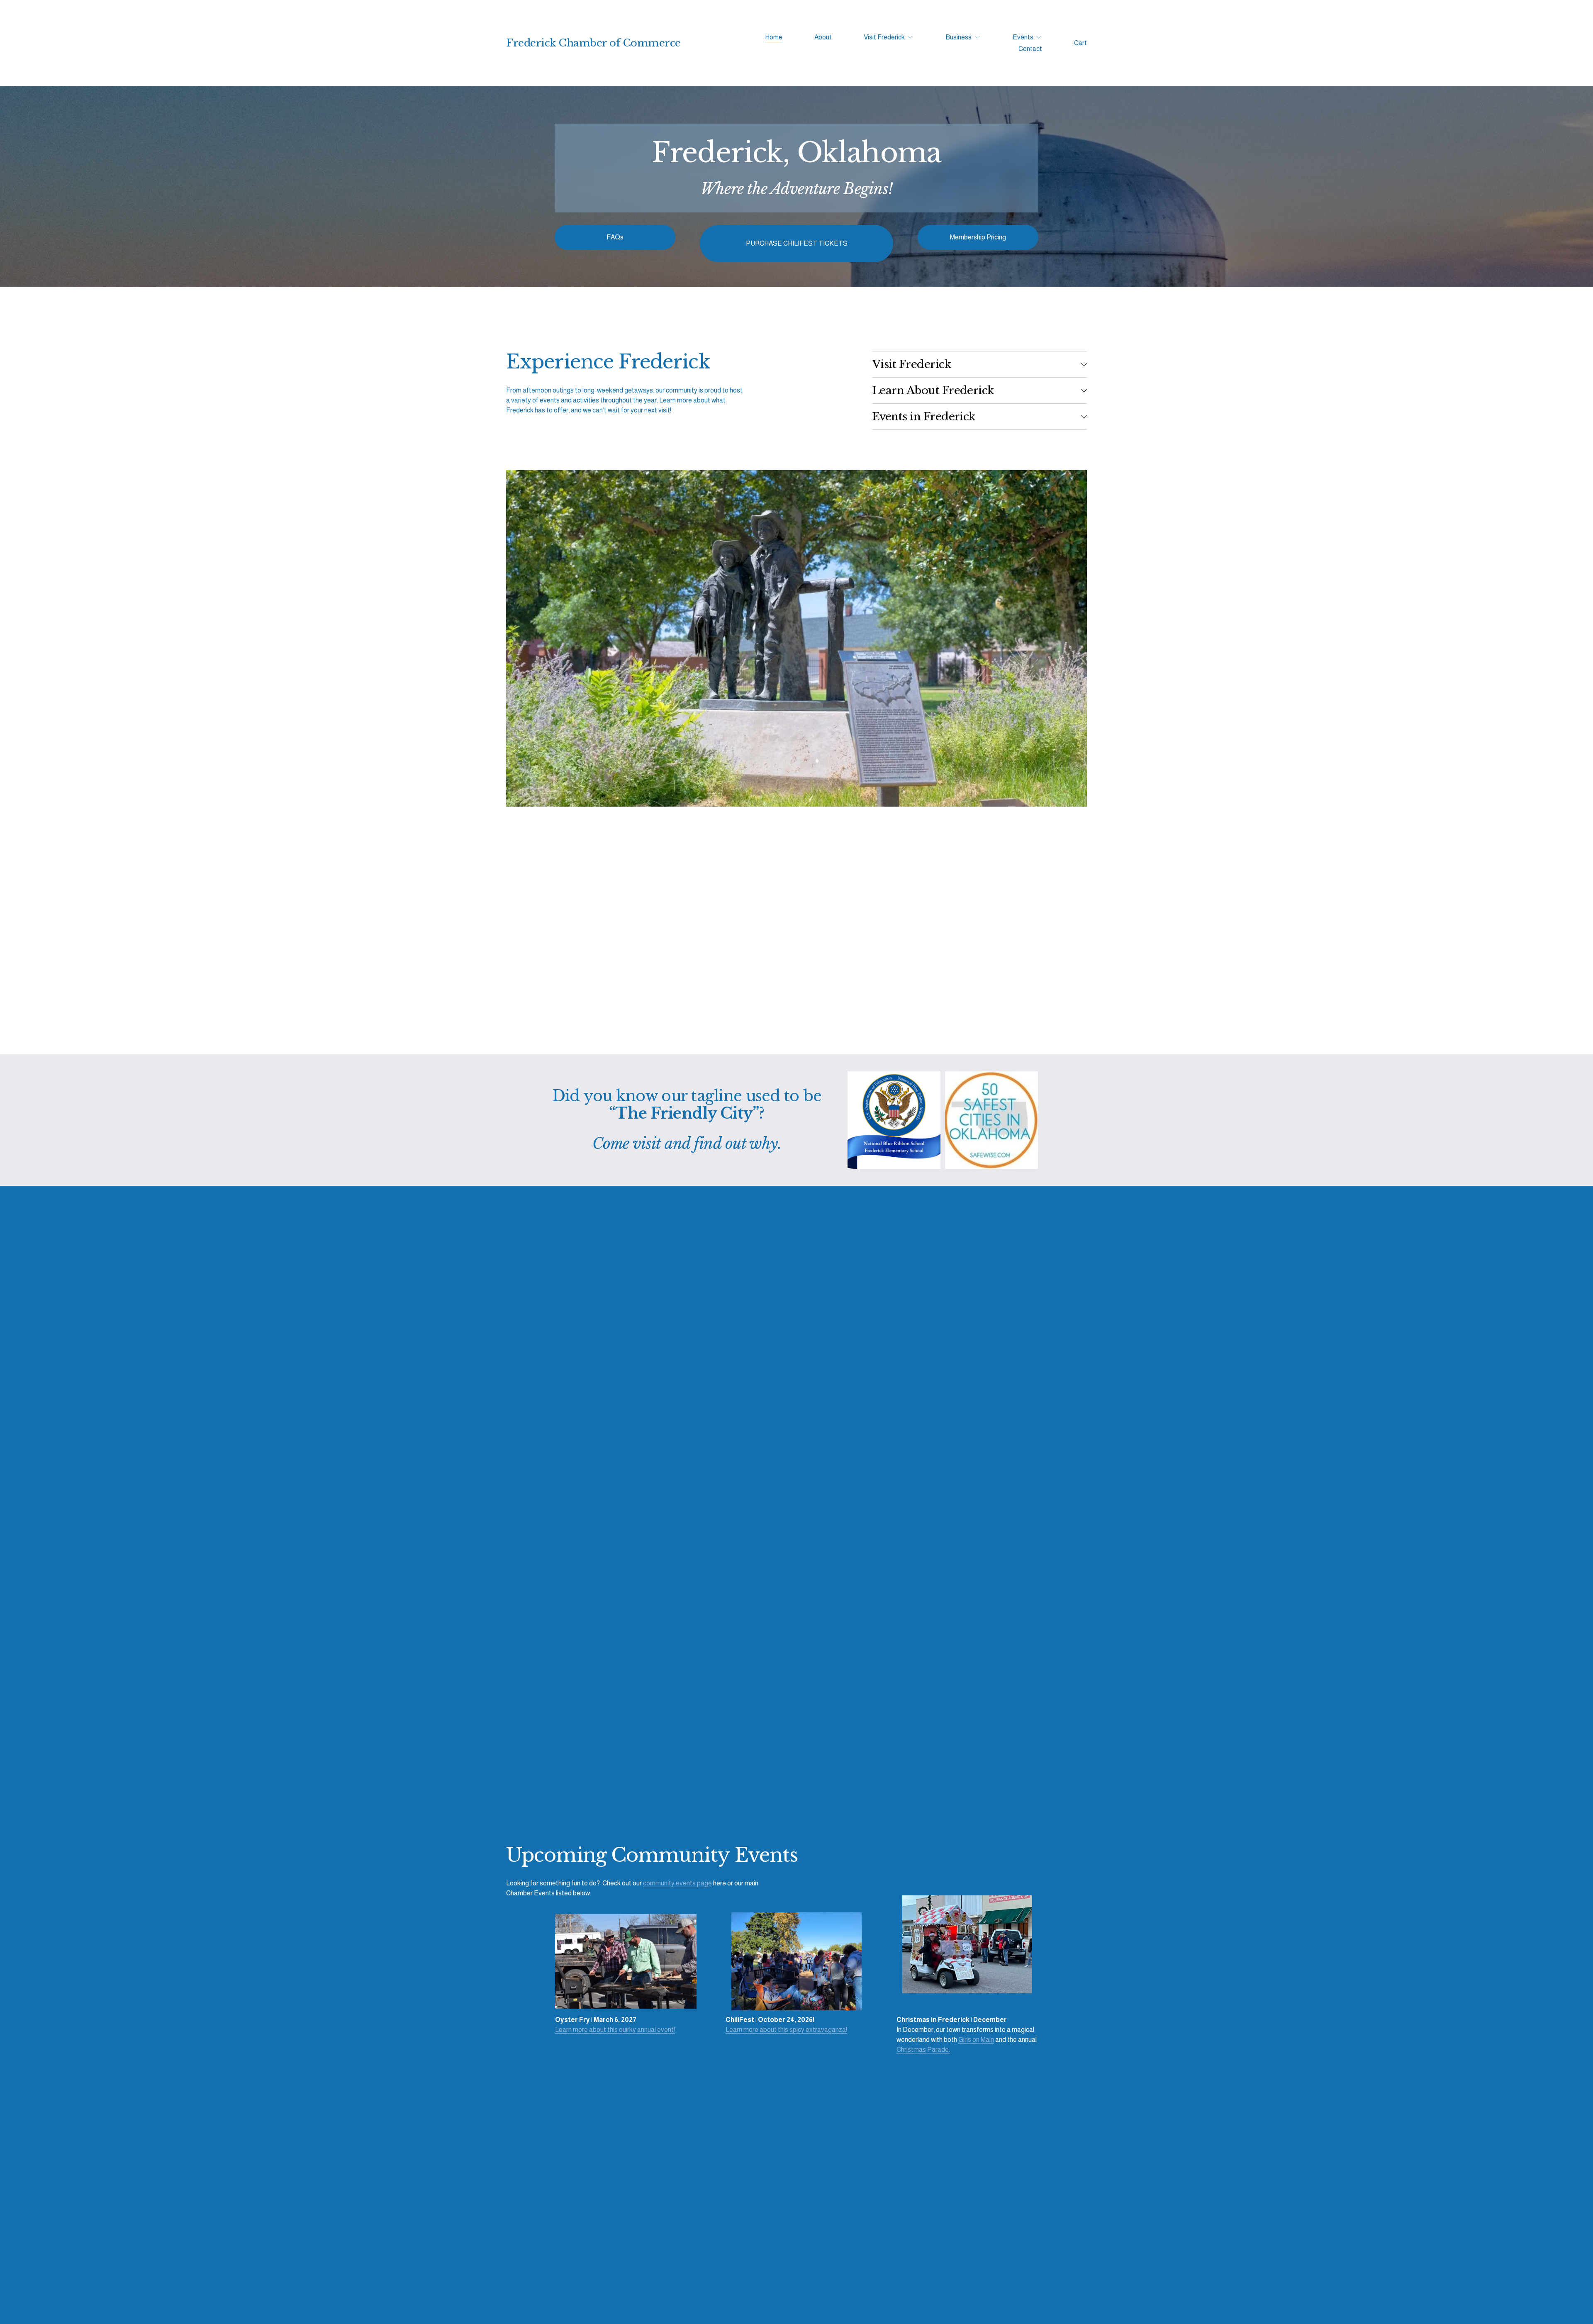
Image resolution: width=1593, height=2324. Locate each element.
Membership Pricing (978, 237)
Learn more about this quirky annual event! (615, 2030)
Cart (1080, 43)
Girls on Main (976, 2040)
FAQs (615, 237)
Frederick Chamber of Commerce (593, 43)
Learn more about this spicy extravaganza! (786, 2030)
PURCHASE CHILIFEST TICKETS (797, 243)
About (823, 37)
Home (774, 37)
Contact (1030, 49)
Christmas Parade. (923, 2050)
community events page (677, 1883)
